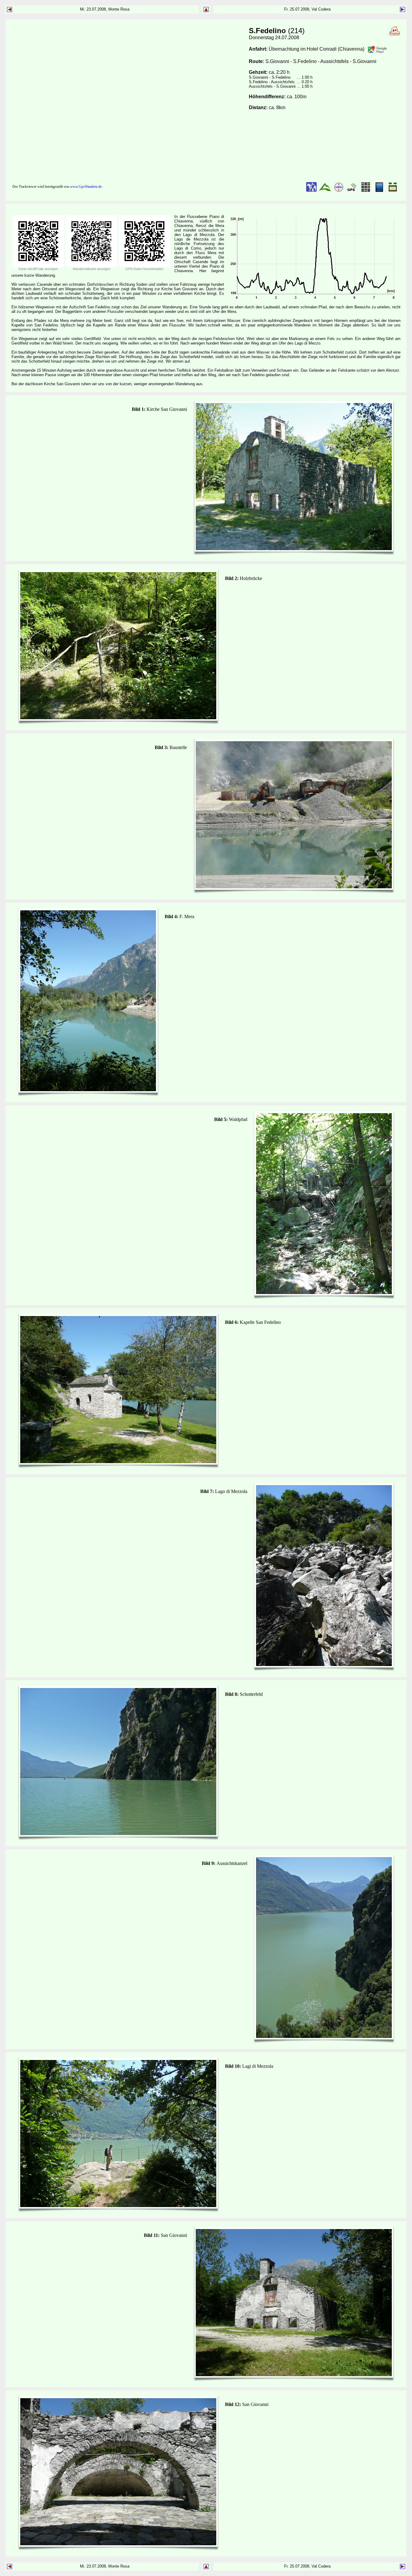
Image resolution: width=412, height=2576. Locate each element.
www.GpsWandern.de (86, 187)
